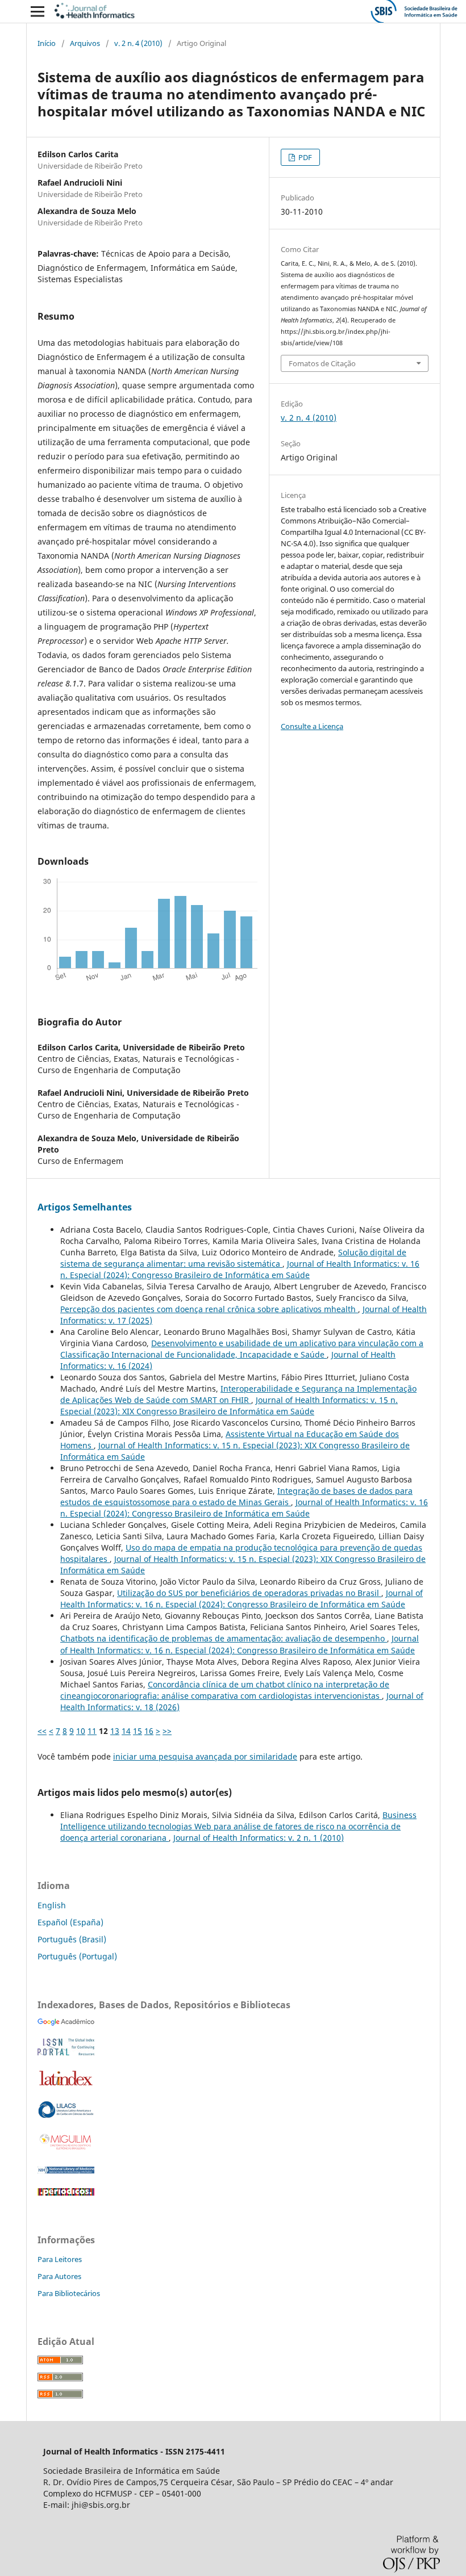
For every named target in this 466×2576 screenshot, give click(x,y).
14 (126, 1731)
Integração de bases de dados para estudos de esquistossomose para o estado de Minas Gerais (236, 1496)
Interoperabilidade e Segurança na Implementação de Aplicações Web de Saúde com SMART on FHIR (238, 1394)
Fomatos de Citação (322, 363)
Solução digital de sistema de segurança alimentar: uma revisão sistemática (233, 1258)
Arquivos (85, 43)
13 (115, 1731)
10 (81, 1731)
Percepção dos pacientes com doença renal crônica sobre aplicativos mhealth (209, 1309)
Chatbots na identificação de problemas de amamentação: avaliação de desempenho (224, 1638)
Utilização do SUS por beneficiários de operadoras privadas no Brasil (249, 1593)
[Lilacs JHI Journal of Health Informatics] (66, 2115)
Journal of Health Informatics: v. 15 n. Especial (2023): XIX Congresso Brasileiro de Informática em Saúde (229, 1406)
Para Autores (59, 2276)
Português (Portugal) (77, 1956)
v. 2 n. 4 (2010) (138, 43)
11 (92, 1731)
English (52, 1905)
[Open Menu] (38, 11)
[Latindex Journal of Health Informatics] (66, 2085)
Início (47, 43)
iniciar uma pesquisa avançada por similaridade (205, 1756)
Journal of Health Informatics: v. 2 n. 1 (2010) (259, 1838)
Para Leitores (60, 2259)
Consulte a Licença (312, 726)
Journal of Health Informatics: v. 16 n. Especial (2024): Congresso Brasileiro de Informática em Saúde (240, 1269)
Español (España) (70, 1922)
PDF (304, 157)
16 (149, 1731)
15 (138, 1731)
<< (42, 1731)
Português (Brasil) (72, 1939)
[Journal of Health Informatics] (66, 2023)
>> (167, 1731)
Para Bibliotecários (69, 2293)
